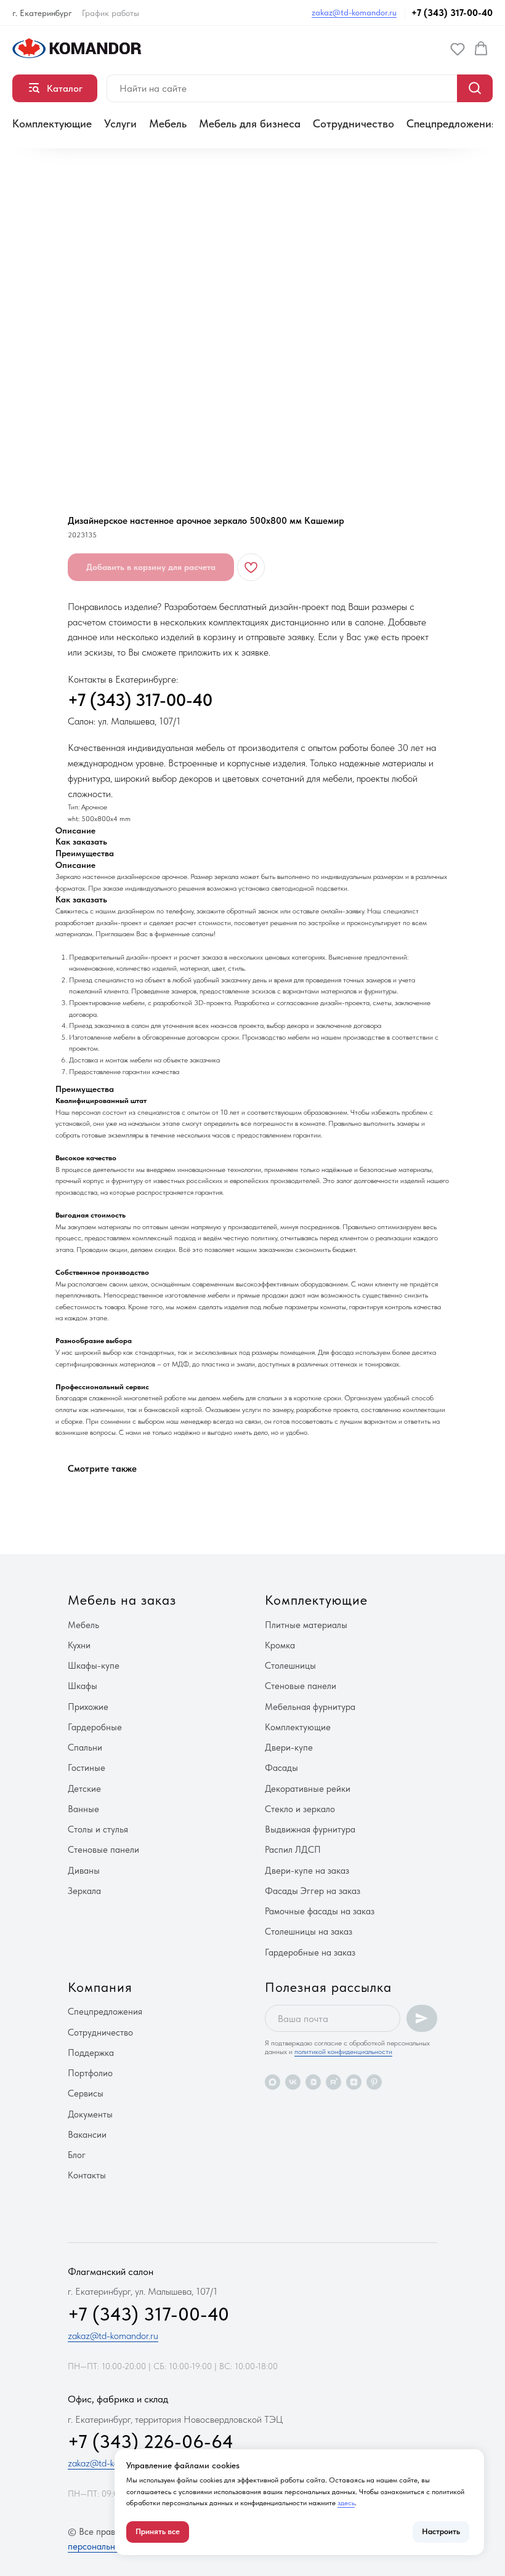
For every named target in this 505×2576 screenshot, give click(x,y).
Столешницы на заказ (309, 1932)
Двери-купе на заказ (307, 1871)
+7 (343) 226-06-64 (151, 2441)
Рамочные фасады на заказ (320, 1911)
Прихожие (88, 1707)
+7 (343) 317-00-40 (452, 13)
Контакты (87, 2175)
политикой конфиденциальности (343, 2052)
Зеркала (84, 1891)
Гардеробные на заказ (310, 1952)
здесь (346, 2503)
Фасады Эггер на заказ (313, 1891)
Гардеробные (95, 1727)
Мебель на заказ (122, 1600)
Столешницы (290, 1666)
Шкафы (83, 1686)
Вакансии (87, 2135)
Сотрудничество (353, 123)
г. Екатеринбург (42, 13)
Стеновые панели (103, 1850)
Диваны (84, 1871)
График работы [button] (111, 13)
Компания (100, 1987)
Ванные (83, 1809)
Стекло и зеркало (300, 1809)
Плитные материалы (306, 1625)
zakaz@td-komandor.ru (354, 12)
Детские (84, 1789)
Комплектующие (52, 123)
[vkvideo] (313, 2082)
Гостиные (87, 1768)
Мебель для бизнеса (250, 123)
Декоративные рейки (308, 1789)
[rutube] (333, 2082)
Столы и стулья (98, 1829)
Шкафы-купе (94, 1666)
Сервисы (86, 2093)
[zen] (354, 2082)
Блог (77, 2155)
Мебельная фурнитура (310, 1707)
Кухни (79, 1645)
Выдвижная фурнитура (310, 1829)
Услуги (120, 123)
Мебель (168, 123)
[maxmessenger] (273, 2082)
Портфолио (90, 2073)
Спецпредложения (452, 123)
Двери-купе (289, 1747)
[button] (458, 49)
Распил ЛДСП (293, 1850)
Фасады (281, 1768)
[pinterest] (374, 2082)
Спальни (85, 1747)
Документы (90, 2114)
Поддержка (91, 2053)
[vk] (293, 2082)
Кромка (280, 1645)
